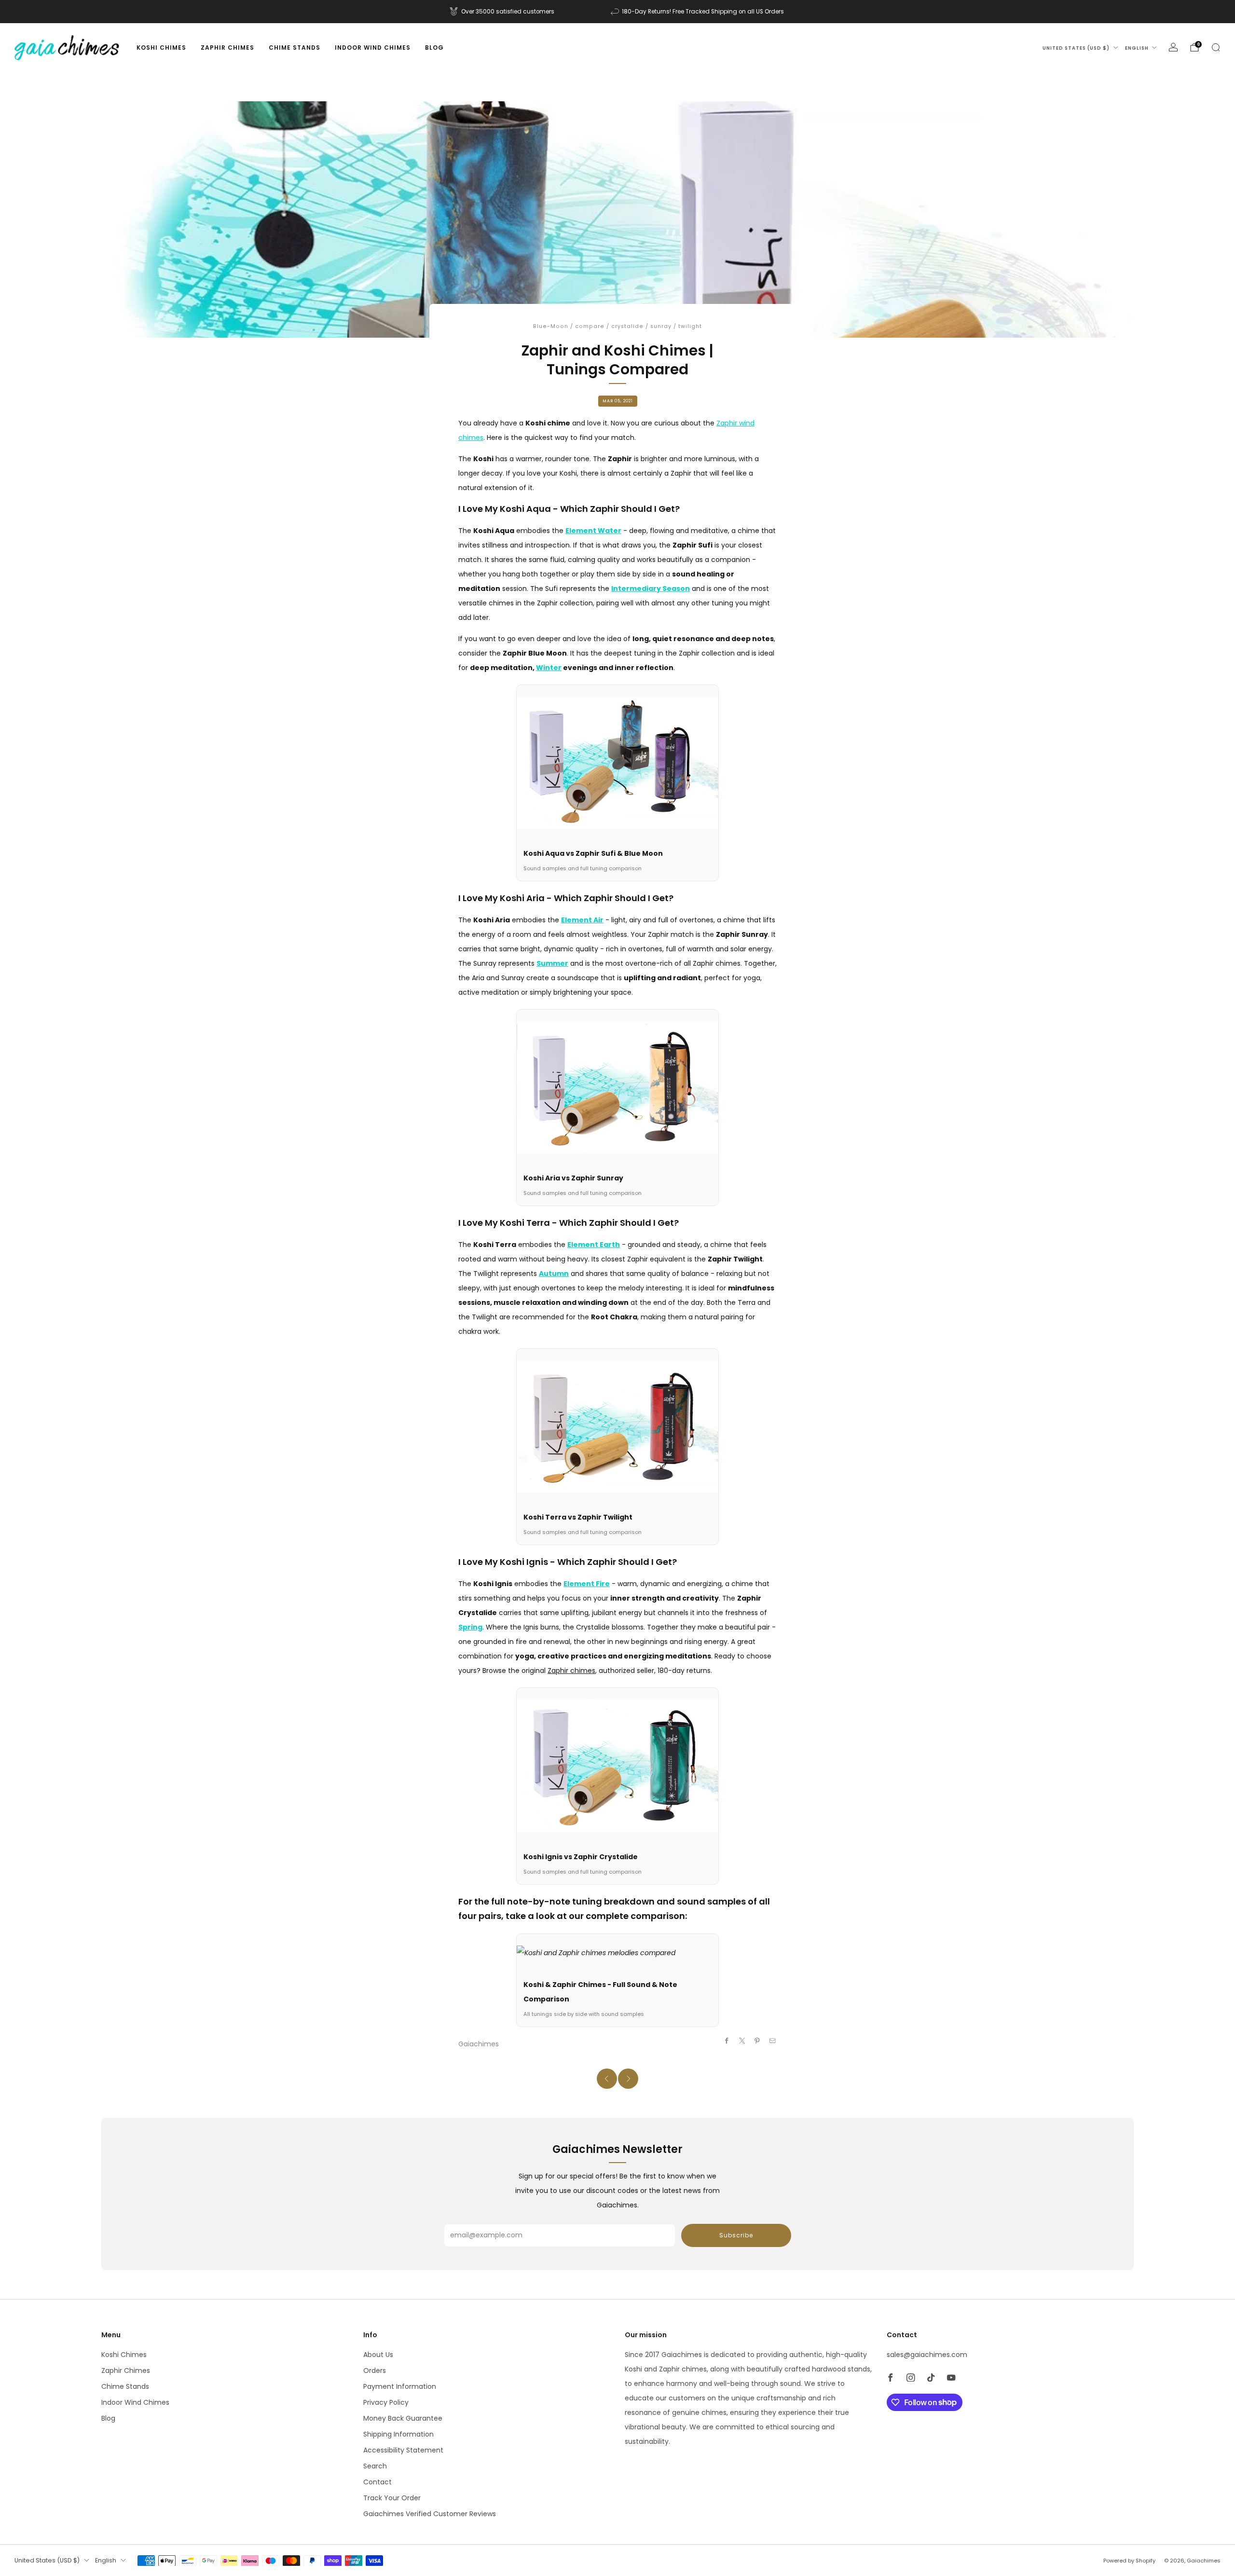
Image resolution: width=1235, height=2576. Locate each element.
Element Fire (587, 1584)
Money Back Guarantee (403, 2418)
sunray (661, 326)
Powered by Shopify (1129, 2561)
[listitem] (503, 12)
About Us (378, 2355)
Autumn (554, 1274)
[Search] (1216, 47)
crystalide (627, 326)
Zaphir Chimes (227, 48)
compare (590, 326)
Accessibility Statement (403, 2450)
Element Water (593, 531)
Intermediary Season (651, 589)
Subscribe (736, 2235)
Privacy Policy (386, 2402)
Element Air (582, 920)
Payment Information (400, 2386)
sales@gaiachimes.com (927, 2355)
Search (375, 2466)
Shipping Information (398, 2434)
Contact (377, 2482)
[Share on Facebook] (727, 2041)
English (1137, 48)
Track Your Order (392, 2498)
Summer (552, 963)
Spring (470, 1627)
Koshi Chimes (161, 48)
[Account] (1173, 47)
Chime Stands (295, 48)
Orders (375, 2370)
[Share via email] (773, 2041)
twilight (690, 326)
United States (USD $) (1076, 48)
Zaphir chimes (571, 1671)
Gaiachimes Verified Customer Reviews (430, 2514)
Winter (549, 668)
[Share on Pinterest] (757, 2041)
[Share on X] (742, 2041)
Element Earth (594, 1245)
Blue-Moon (551, 326)
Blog (434, 48)
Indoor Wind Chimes (373, 48)
